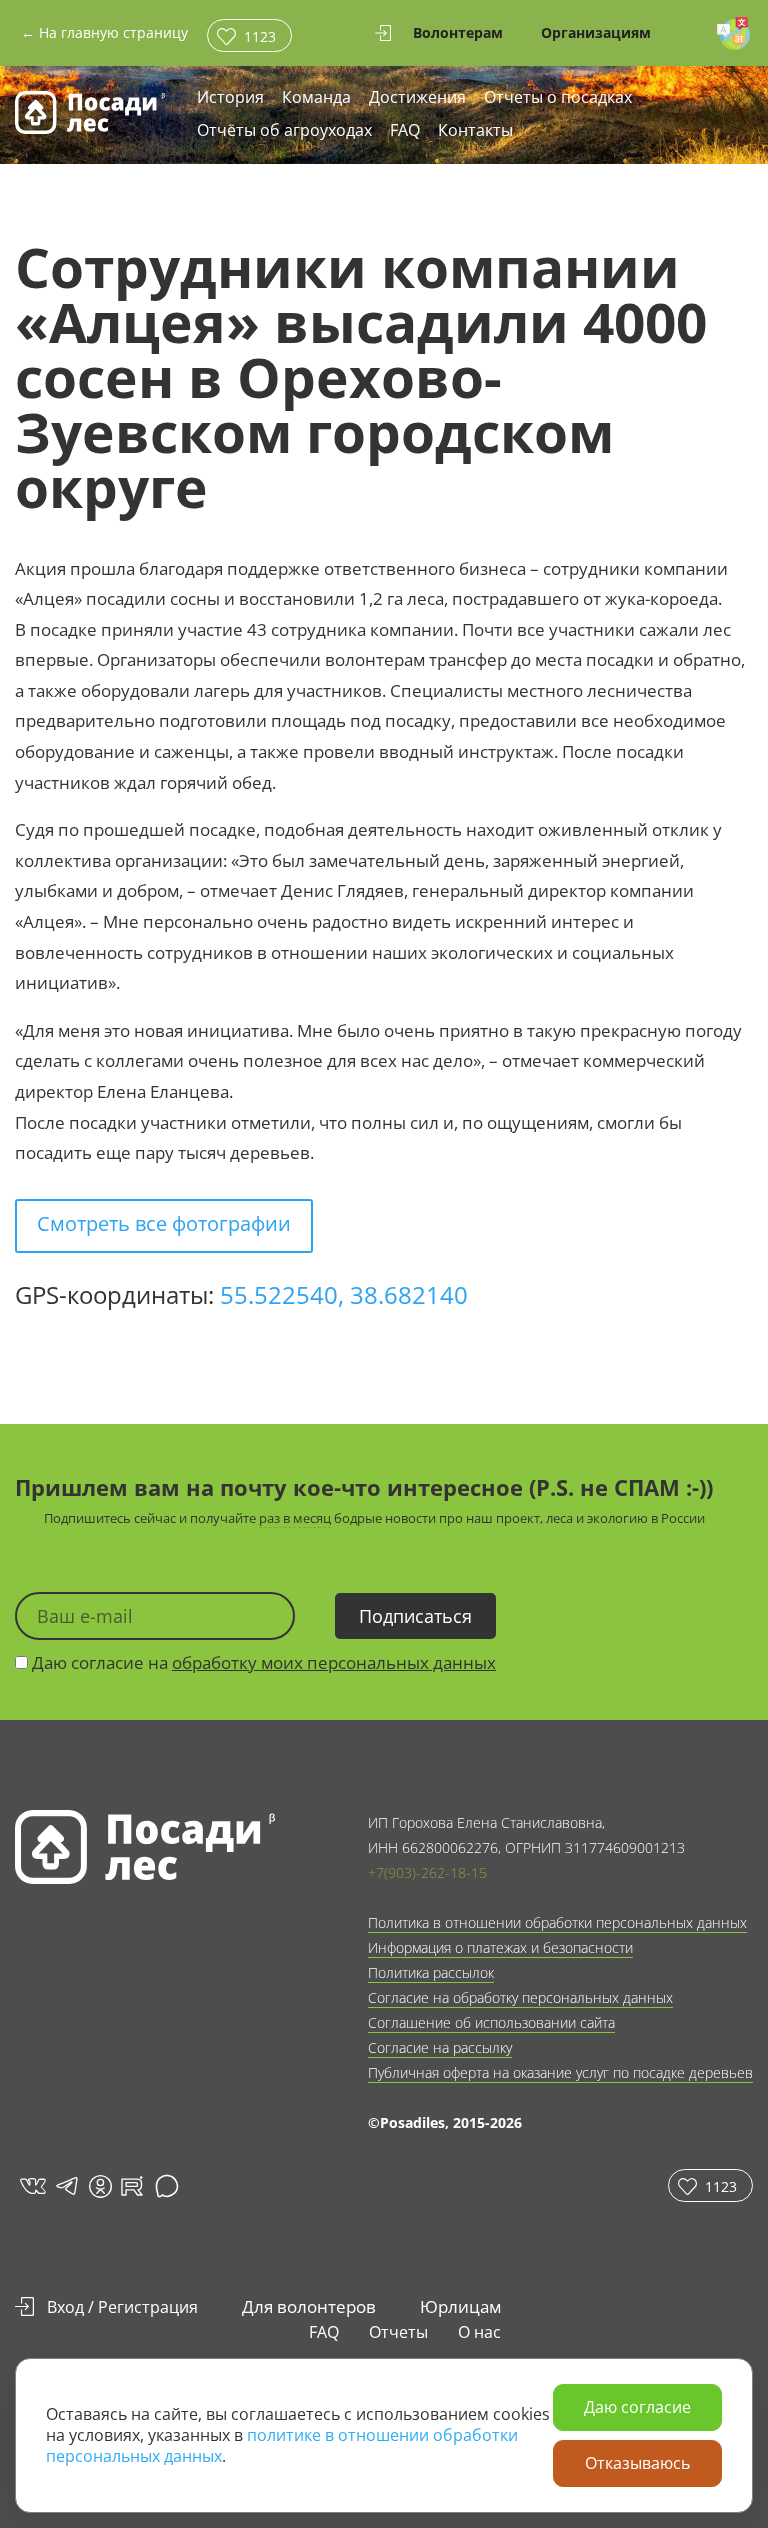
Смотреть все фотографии (164, 1223)
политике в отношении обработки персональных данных (282, 2445)
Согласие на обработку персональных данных (520, 1997)
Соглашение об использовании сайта (491, 2022)
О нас (479, 2332)
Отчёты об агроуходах (284, 131)
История (230, 98)
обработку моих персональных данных (334, 1662)
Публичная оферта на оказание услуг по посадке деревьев (560, 2072)
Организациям (596, 32)
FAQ (405, 131)
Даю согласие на (262, 1662)
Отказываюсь (637, 2463)
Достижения (417, 98)
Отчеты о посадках (558, 98)
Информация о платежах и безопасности (500, 1947)
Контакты (475, 131)
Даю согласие (637, 2407)
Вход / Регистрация (122, 2307)
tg (65, 2185)
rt (128, 2185)
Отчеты (398, 2332)
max (169, 2185)
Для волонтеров (309, 2306)
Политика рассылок (431, 1972)
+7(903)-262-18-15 (427, 1872)
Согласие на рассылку (440, 2047)
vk (31, 2185)
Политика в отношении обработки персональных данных (557, 1922)
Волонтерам (458, 32)
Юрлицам (460, 2306)
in (100, 2186)
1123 (260, 36)
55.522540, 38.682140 (344, 1294)
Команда (316, 98)
